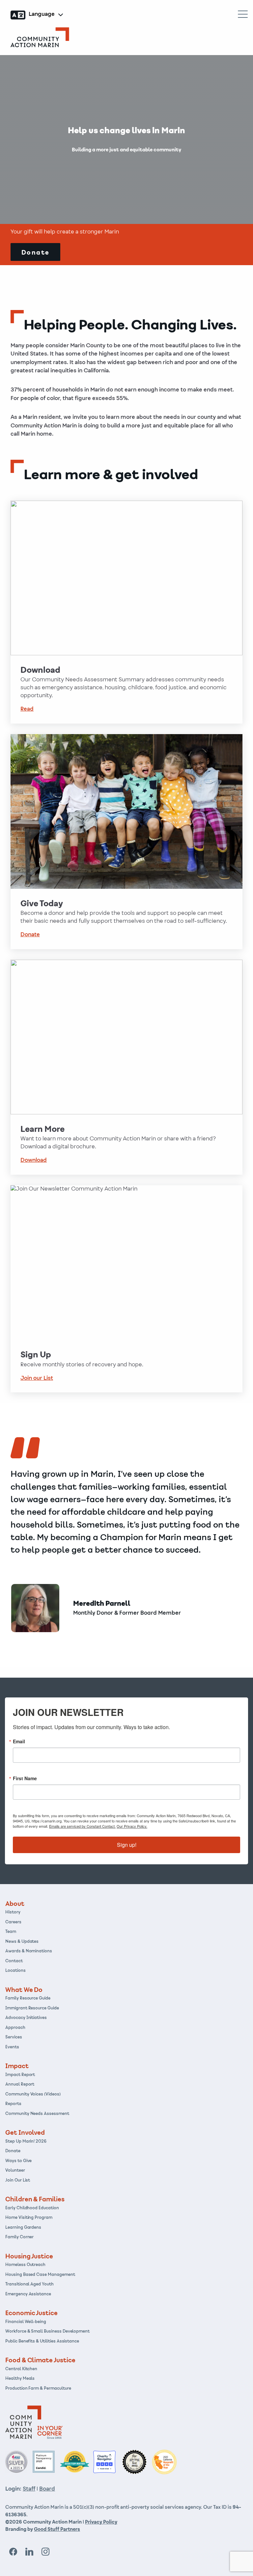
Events (12, 2047)
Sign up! (127, 1845)
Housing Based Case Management (40, 2275)
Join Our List (18, 2181)
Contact (14, 1961)
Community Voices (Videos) (33, 2095)
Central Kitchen (21, 2369)
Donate (35, 253)
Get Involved (25, 2133)
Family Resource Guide (28, 1999)
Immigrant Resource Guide (32, 2008)
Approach (15, 2028)
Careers (13, 1922)
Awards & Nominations (29, 1951)
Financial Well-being (26, 2322)
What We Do (24, 1990)
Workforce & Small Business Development (47, 2332)
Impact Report (20, 2075)
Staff (29, 2489)
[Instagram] (46, 2552)
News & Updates (22, 1942)
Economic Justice (31, 2313)
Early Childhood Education (32, 2208)
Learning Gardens (23, 2228)
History (13, 1912)
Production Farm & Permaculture (38, 2389)
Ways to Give (18, 2161)
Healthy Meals (20, 2379)
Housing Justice (29, 2257)
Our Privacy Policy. (132, 1826)
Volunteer (15, 2171)
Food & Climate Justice (40, 2361)
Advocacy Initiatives (26, 2018)
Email (19, 1741)
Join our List (37, 1378)
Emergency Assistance (28, 2294)
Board (47, 2489)
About (15, 1904)
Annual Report (20, 2085)
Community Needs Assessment (37, 2114)
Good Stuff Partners (57, 2529)
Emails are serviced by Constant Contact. (82, 1826)
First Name (25, 1778)
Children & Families (35, 2200)
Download (34, 1160)
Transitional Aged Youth (29, 2284)
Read (27, 709)
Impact (17, 2066)
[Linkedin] (29, 2552)
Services (14, 2037)
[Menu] (243, 14)
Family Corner (19, 2237)
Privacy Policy (101, 2522)
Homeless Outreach (25, 2265)
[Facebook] (13, 2552)
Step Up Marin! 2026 (26, 2142)
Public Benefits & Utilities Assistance (42, 2342)
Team (11, 1932)
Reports (13, 2104)
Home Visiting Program (29, 2218)
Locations (15, 1971)
